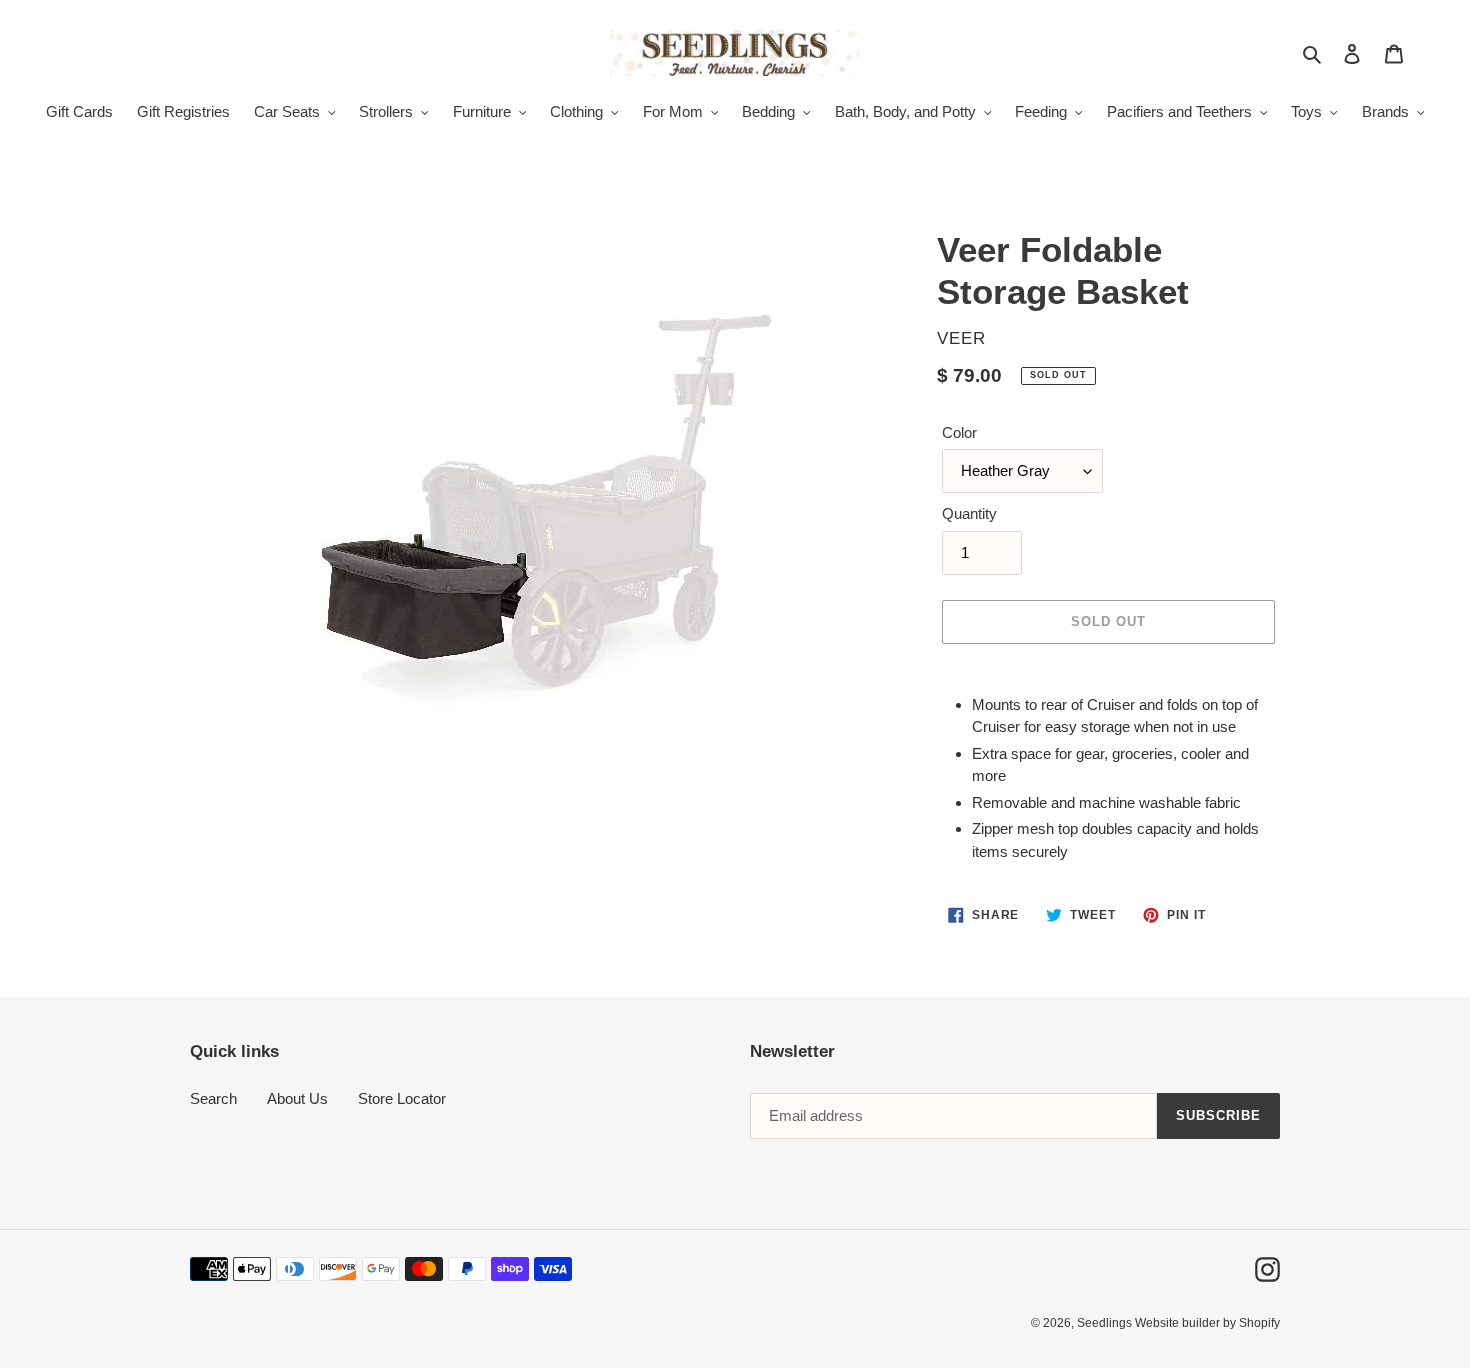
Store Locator (402, 1098)
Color (959, 432)
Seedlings (1106, 1323)
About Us (297, 1098)
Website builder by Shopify (1207, 1323)
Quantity (969, 513)
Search (213, 1098)
